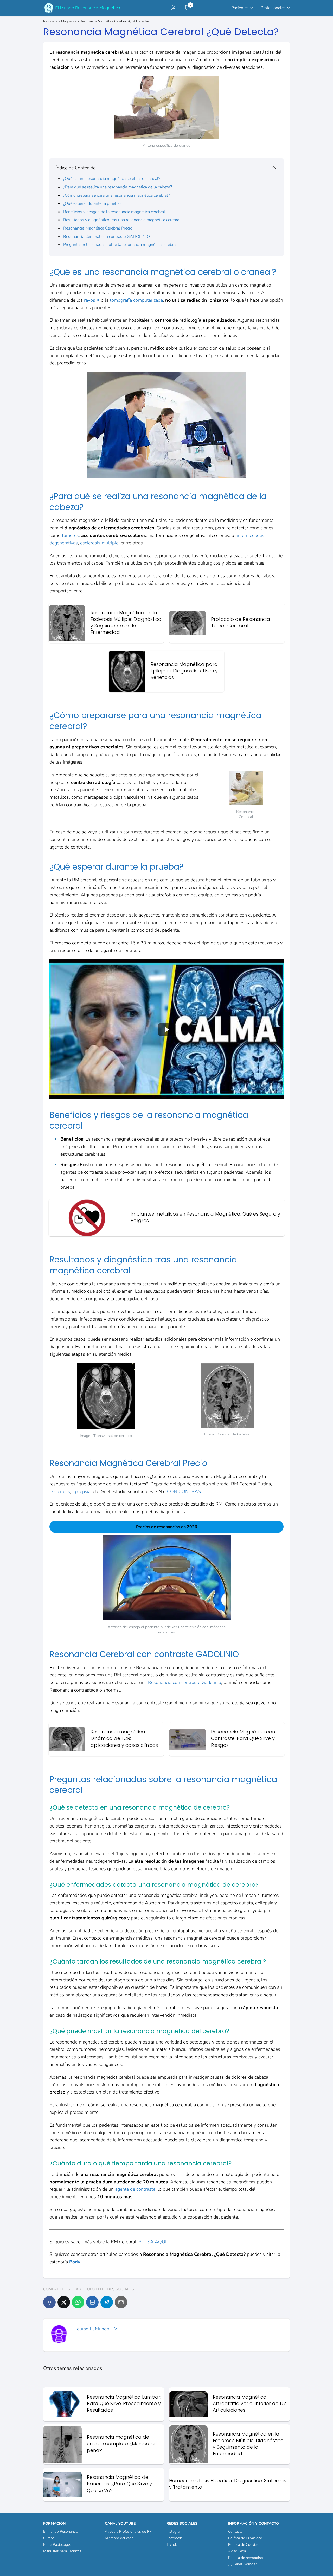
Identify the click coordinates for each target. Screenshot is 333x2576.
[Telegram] (107, 2302)
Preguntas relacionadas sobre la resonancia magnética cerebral (120, 245)
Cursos (49, 2538)
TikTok (172, 2545)
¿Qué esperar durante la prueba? (92, 203)
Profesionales (273, 8)
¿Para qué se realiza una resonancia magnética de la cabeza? (118, 187)
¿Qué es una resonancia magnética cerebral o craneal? (112, 179)
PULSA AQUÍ (152, 2242)
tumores (70, 535)
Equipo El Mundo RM (96, 2329)
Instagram (175, 2532)
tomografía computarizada (136, 300)
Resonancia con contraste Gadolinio (185, 1682)
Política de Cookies (243, 2545)
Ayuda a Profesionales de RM (129, 2532)
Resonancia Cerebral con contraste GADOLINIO (107, 237)
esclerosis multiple (99, 543)
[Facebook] (49, 2302)
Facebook (174, 2538)
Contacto (235, 2532)
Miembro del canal (120, 2538)
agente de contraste (135, 2189)
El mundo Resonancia (61, 2532)
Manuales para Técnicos (62, 2551)
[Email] (121, 2302)
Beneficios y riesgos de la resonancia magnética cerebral (114, 212)
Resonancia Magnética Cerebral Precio (98, 228)
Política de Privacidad (245, 2538)
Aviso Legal (238, 2551)
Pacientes (240, 8)
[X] (64, 2302)
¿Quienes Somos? (242, 2564)
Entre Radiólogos (57, 2545)
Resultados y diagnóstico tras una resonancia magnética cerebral (122, 220)
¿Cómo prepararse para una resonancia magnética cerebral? (117, 195)
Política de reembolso (246, 2558)
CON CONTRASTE (187, 1491)
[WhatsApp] (78, 2302)
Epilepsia (81, 1491)
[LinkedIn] (92, 2302)
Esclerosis (60, 1491)
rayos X (91, 300)
